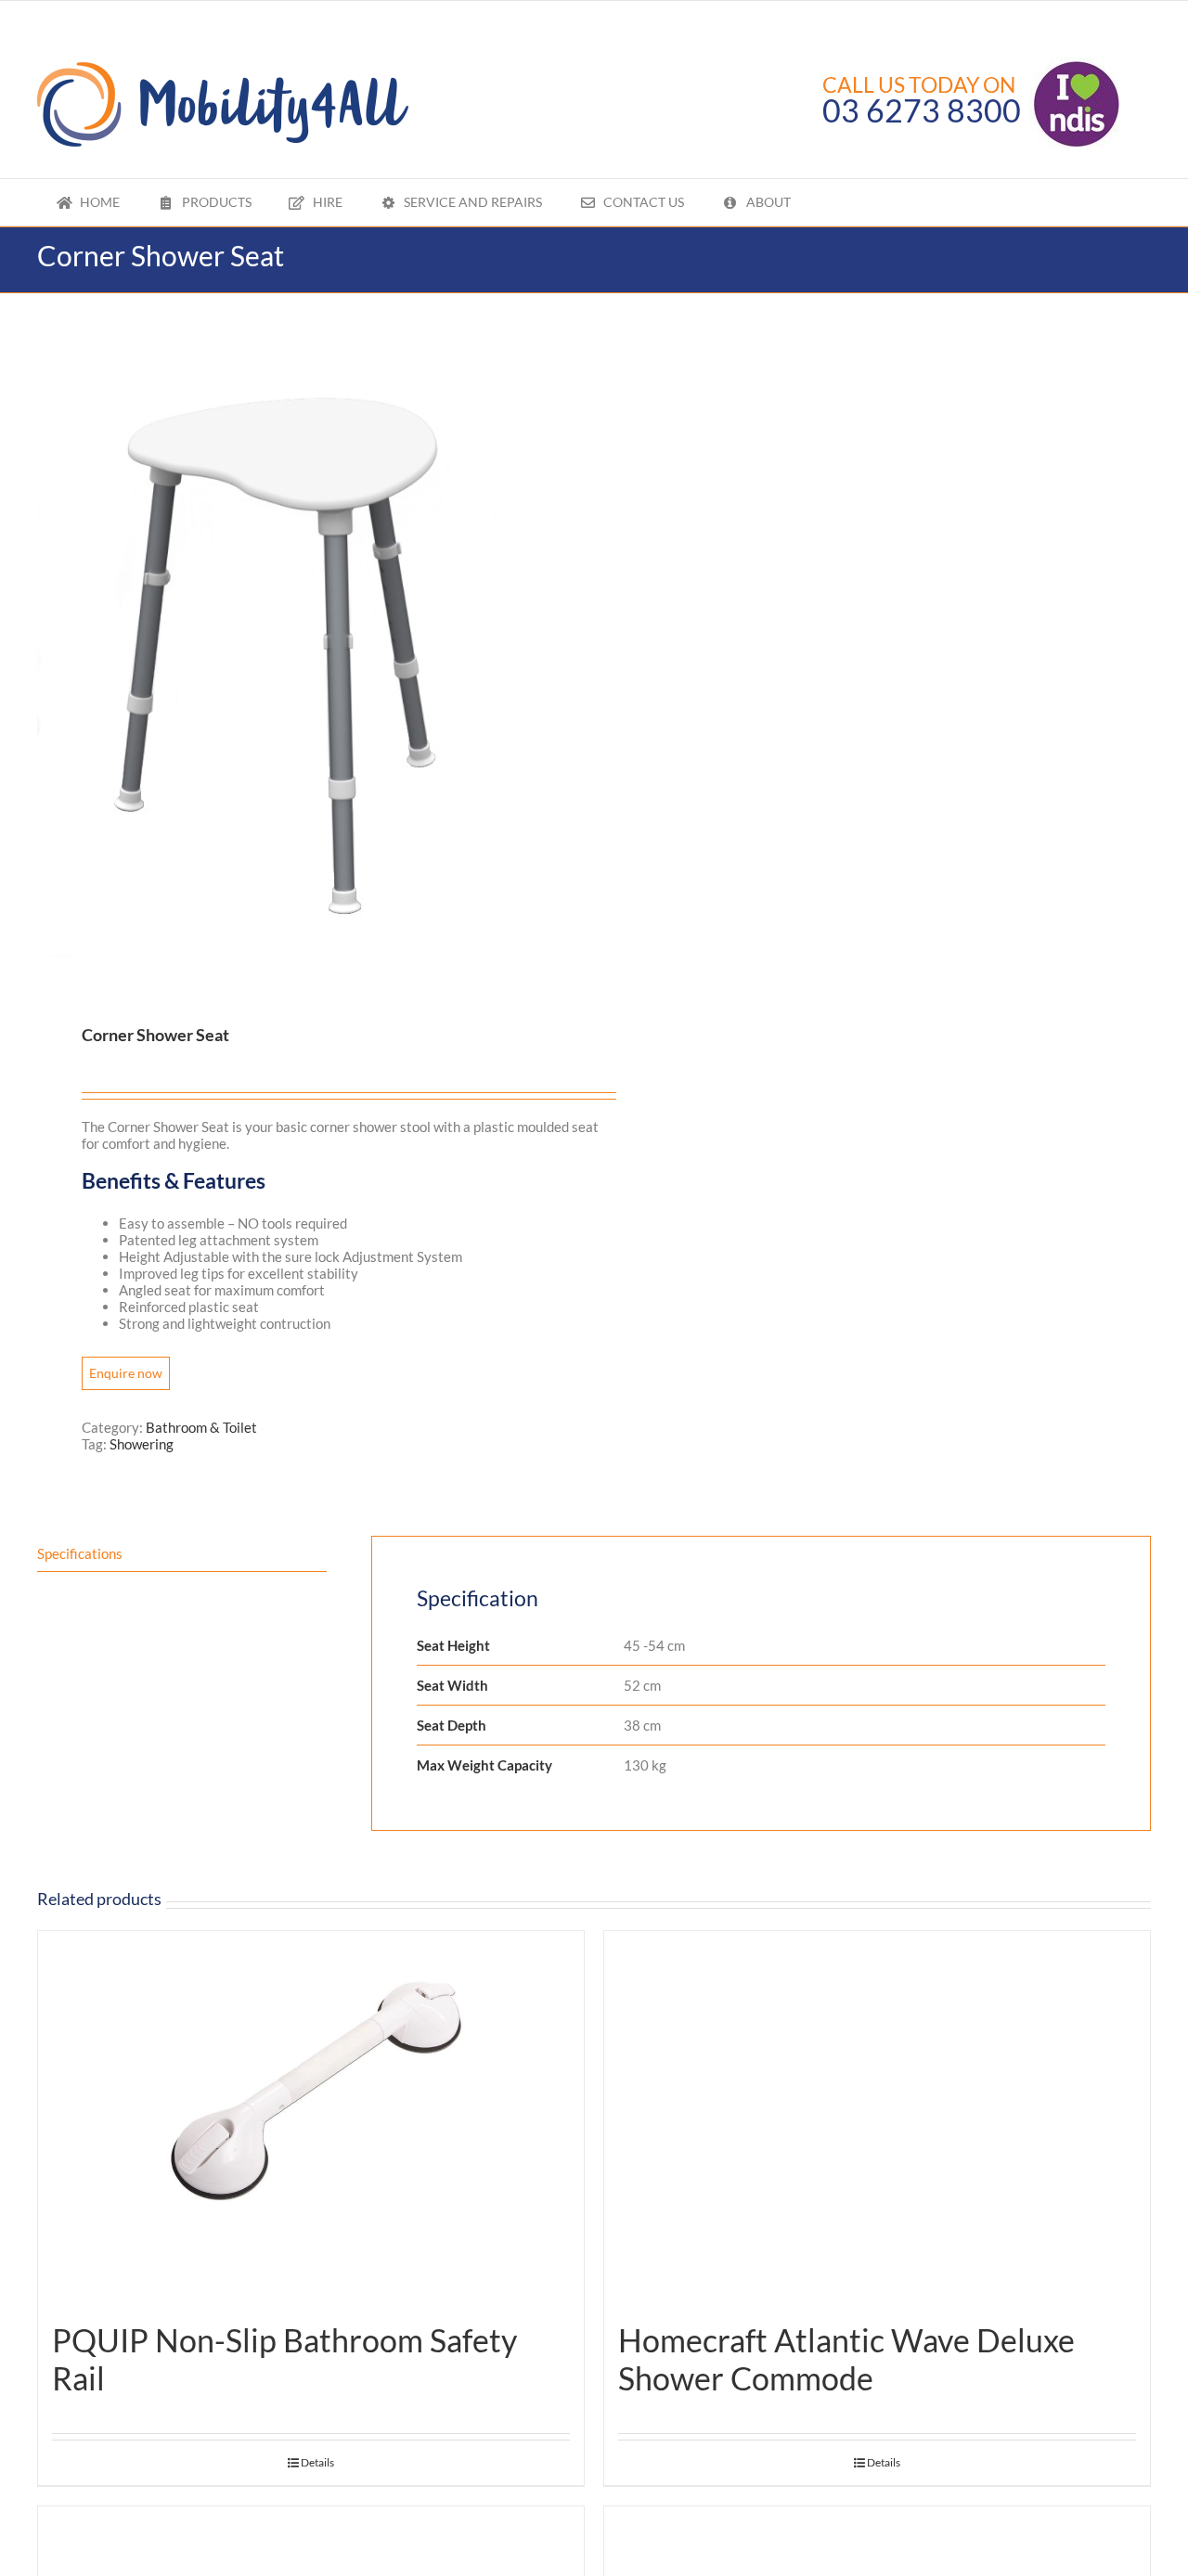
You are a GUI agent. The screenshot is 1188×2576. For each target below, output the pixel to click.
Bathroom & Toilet (201, 1427)
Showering (142, 1444)
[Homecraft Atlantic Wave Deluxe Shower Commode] (877, 2117)
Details (317, 2462)
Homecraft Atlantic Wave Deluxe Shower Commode (846, 2359)
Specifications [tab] (80, 1553)
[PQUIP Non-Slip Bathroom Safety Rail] (311, 2117)
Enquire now (126, 1373)
